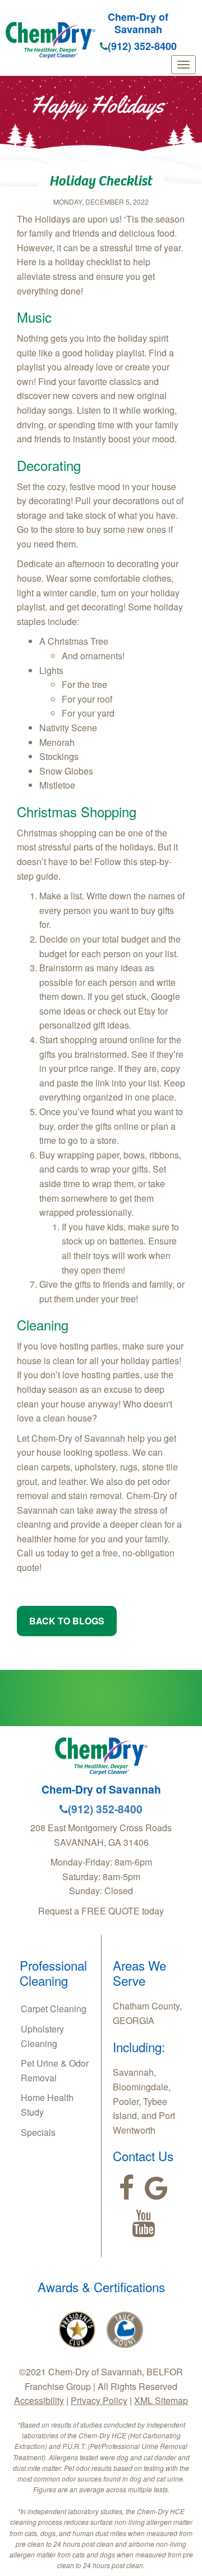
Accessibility (39, 2400)
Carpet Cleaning (54, 2009)
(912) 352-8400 (142, 46)
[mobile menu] (183, 65)
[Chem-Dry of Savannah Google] (156, 2188)
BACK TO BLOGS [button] (67, 1621)
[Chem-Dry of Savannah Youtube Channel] (143, 2224)
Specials (38, 2132)
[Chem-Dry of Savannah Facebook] (127, 2188)
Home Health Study (47, 2105)
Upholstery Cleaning (42, 2036)
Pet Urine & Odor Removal (55, 2070)
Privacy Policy (99, 2400)
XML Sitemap (161, 2400)
